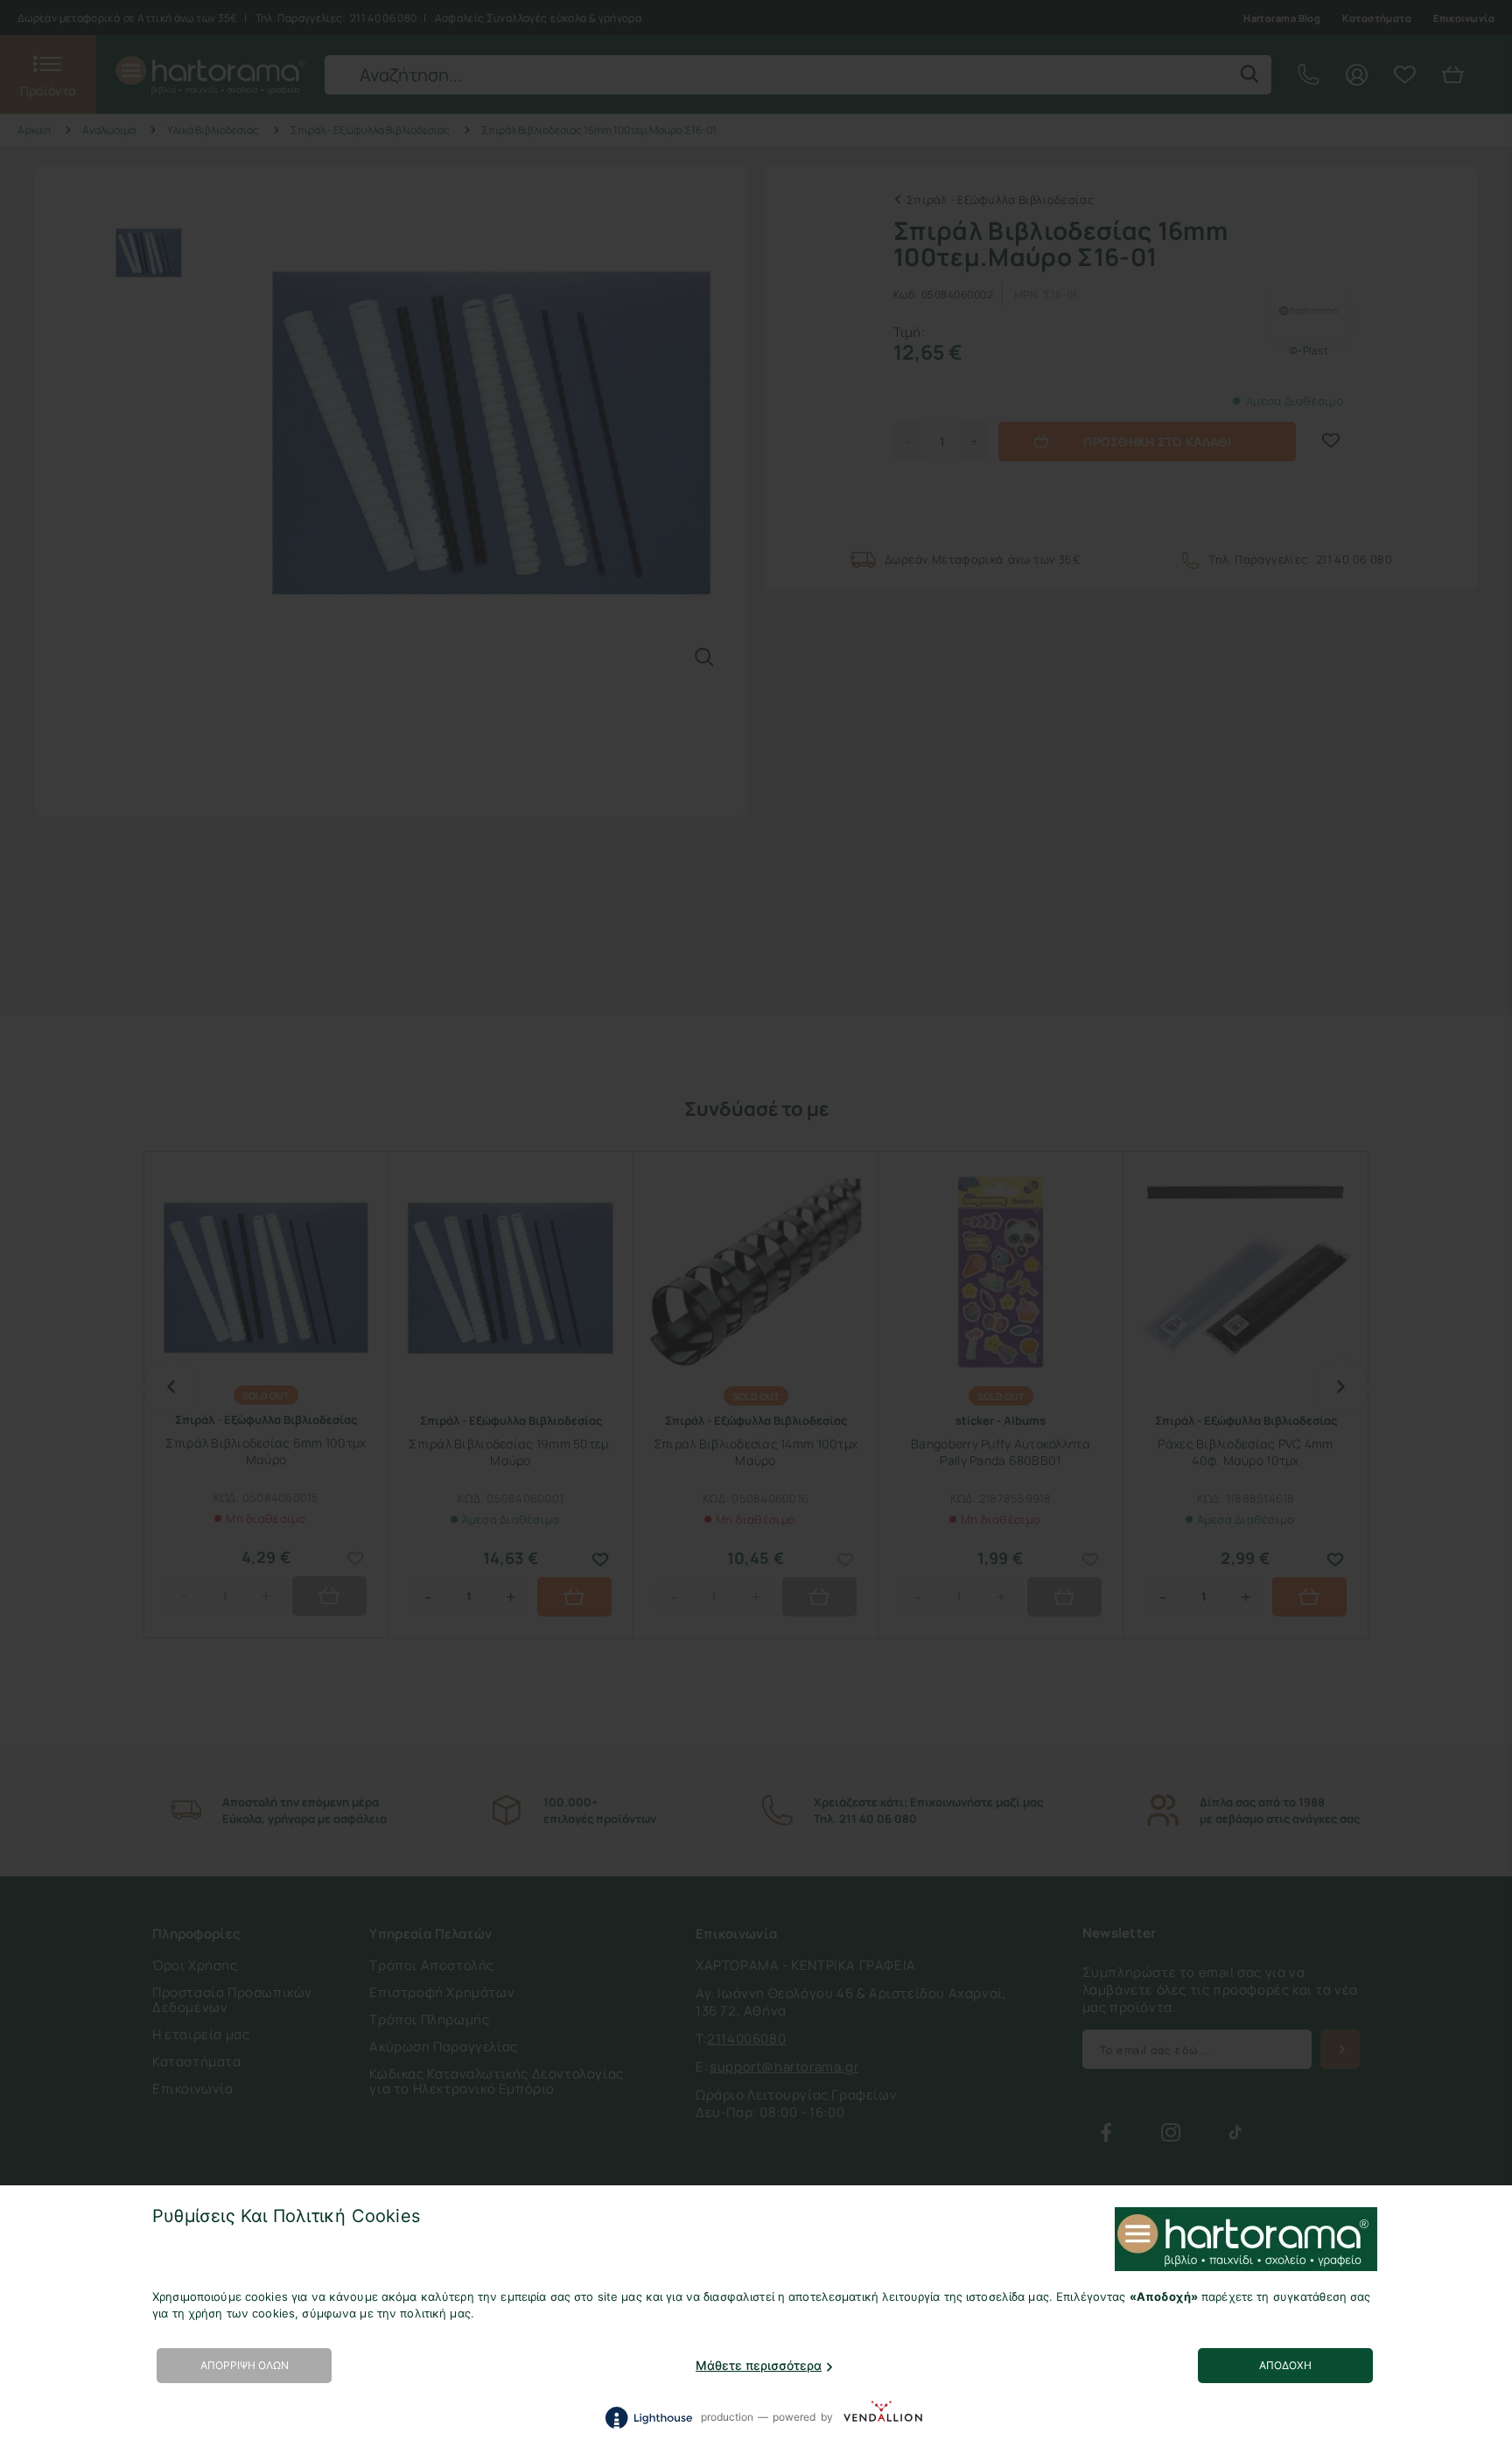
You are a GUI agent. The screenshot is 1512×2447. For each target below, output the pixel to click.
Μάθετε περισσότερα (759, 2365)
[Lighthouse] (648, 2418)
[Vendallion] (883, 2417)
